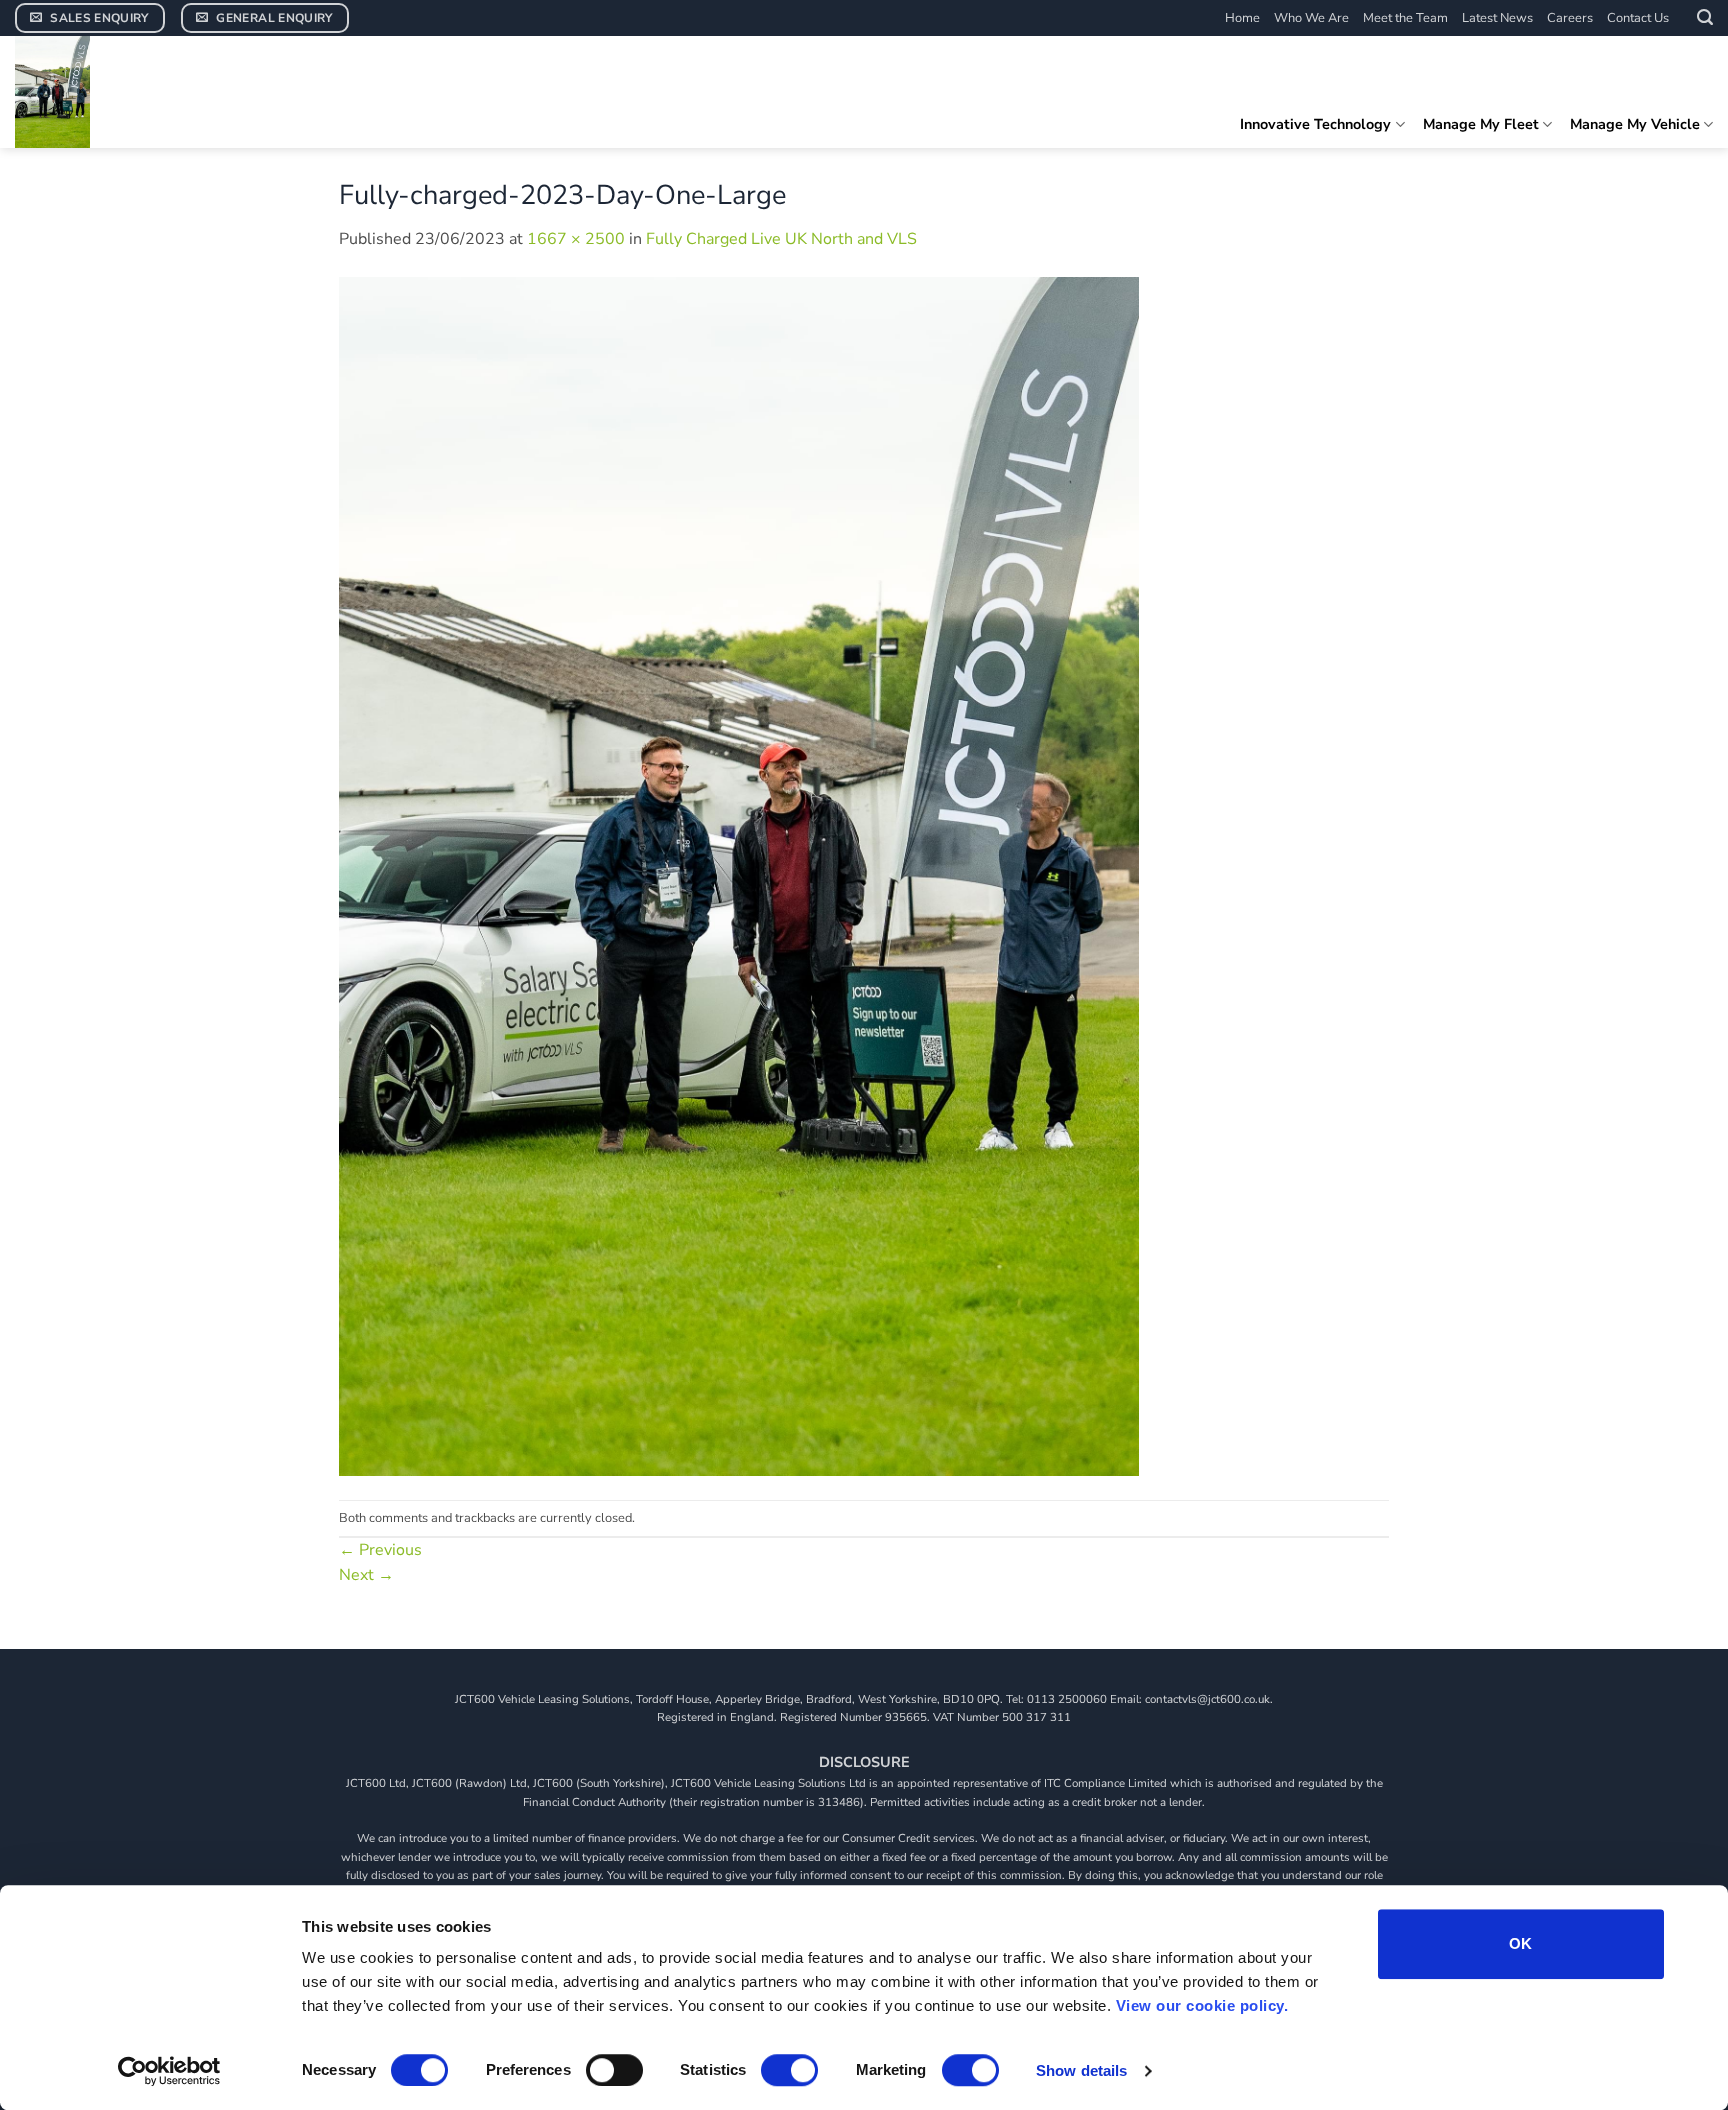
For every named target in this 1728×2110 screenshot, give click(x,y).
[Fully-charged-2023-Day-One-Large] (739, 875)
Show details (1081, 2070)
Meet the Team (1405, 18)
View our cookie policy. (1202, 2005)
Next (366, 1575)
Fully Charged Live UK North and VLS (781, 239)
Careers (1570, 18)
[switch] (614, 2070)
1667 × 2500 (576, 239)
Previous (380, 1550)
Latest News (1497, 18)
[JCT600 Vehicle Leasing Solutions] (164, 92)
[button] (1705, 17)
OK (1521, 1943)
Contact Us (1638, 18)
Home (1242, 18)
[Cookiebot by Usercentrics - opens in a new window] (169, 2071)
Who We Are (1311, 18)
